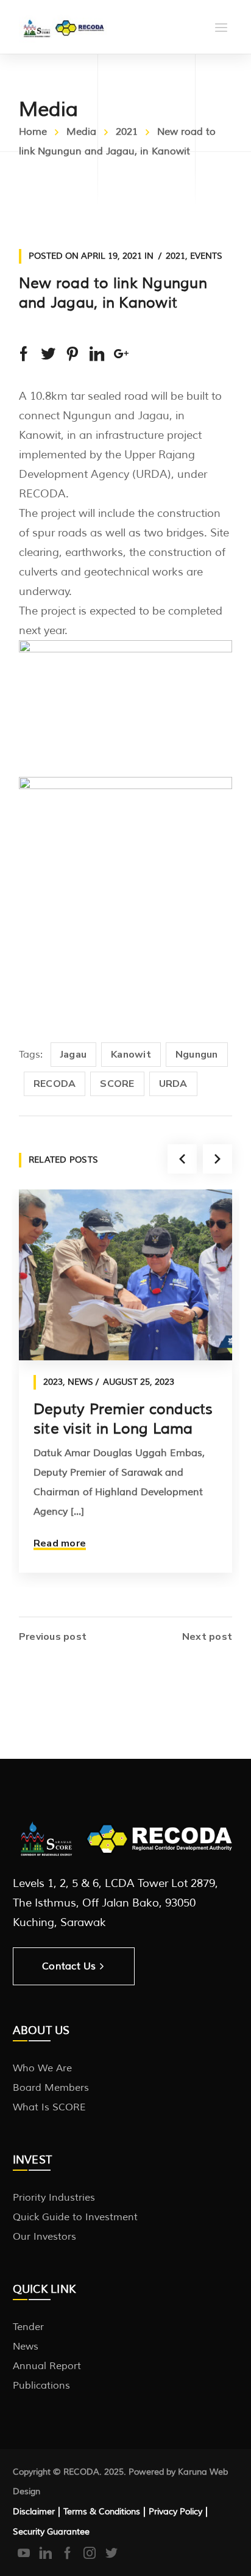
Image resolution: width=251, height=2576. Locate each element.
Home (33, 132)
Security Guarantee (51, 2532)
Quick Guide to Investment (75, 2217)
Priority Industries (54, 2198)
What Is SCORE (49, 2107)
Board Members (51, 2088)
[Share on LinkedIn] (97, 354)
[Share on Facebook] (24, 354)
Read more (60, 1543)
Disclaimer (34, 2512)
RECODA (55, 1084)
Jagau (73, 1055)
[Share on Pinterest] (72, 354)
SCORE (117, 1084)
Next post (207, 1637)
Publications (41, 2386)
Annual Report (47, 2366)
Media (81, 132)
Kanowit (131, 1055)
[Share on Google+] (121, 354)
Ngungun (197, 1055)
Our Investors (44, 2237)
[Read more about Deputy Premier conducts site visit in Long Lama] (125, 1275)
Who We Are (42, 2068)
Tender (28, 2327)
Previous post (53, 1637)
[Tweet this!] (48, 354)
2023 (53, 1382)
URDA (173, 1084)
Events (206, 256)
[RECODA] (63, 27)
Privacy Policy (175, 2512)
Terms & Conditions (102, 2512)
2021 (127, 132)
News (80, 1382)
